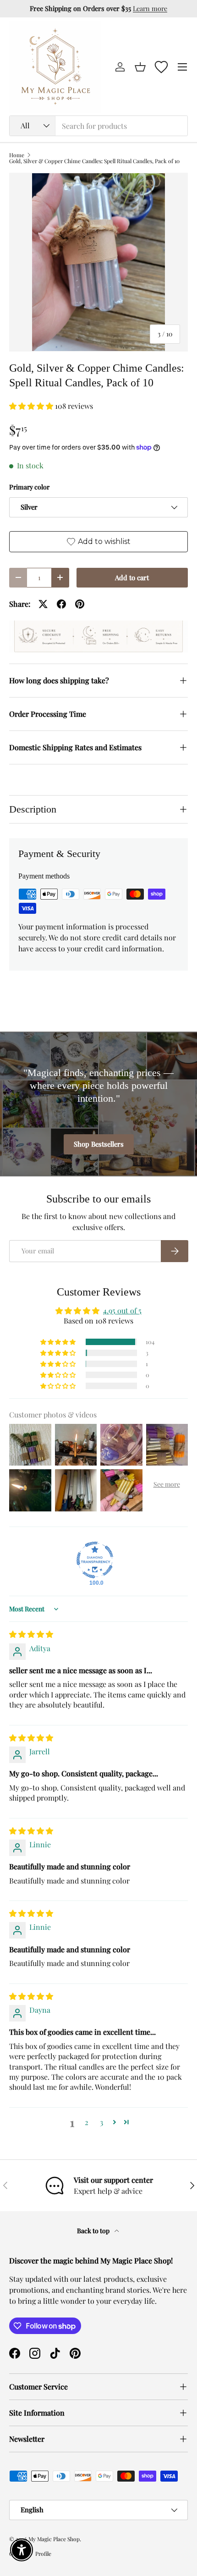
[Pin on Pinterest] (80, 604)
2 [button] (87, 2122)
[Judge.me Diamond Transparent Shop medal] (95, 1560)
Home (17, 155)
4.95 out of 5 (122, 1310)
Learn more (150, 8)
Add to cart (132, 577)
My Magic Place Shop (54, 2539)
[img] (31, 1634)
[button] (140, 67)
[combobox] (98, 126)
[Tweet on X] (43, 604)
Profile (43, 2554)
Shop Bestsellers (99, 1144)
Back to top (94, 2231)
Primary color (29, 487)
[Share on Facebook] (61, 604)
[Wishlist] (161, 67)
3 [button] (101, 2122)
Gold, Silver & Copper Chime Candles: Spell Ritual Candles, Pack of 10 (94, 161)
